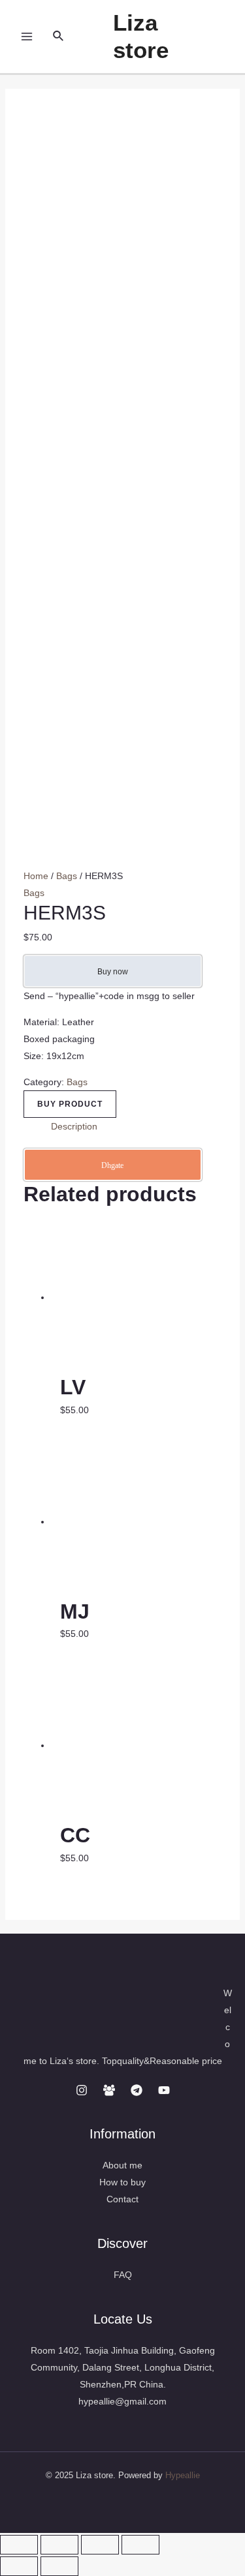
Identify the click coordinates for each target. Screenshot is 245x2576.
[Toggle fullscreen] (100, 2545)
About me (122, 2165)
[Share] (59, 2545)
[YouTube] (164, 2090)
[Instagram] (82, 2090)
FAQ (123, 2275)
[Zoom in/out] (140, 2545)
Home (36, 876)
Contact (122, 2199)
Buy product (70, 1104)
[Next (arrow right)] (59, 2566)
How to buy (122, 2182)
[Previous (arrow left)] (19, 2566)
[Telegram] (137, 2090)
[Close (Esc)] (19, 2545)
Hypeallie (183, 2475)
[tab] (137, 1126)
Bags (67, 876)
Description (74, 1126)
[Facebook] (109, 2090)
